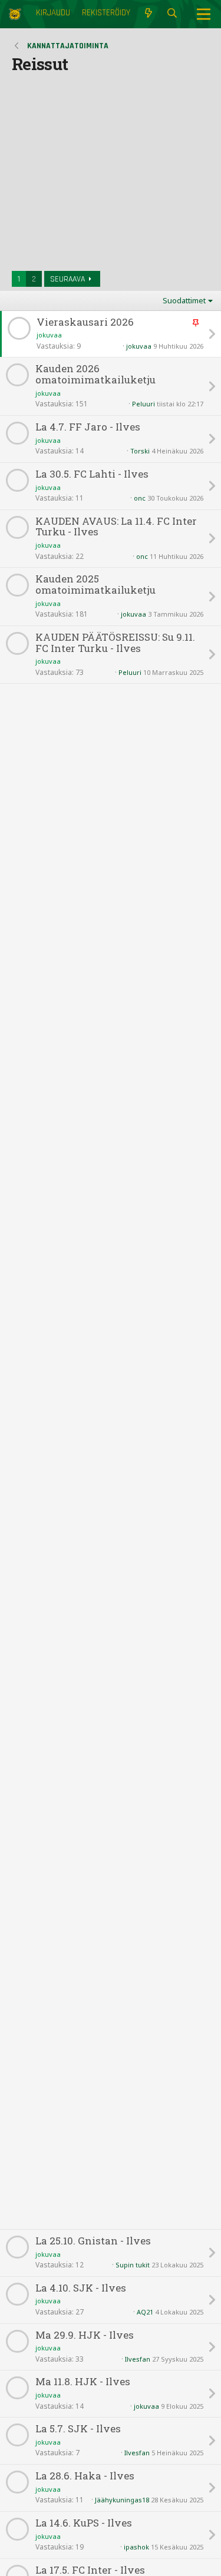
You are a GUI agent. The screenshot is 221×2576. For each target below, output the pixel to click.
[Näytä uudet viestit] (148, 14)
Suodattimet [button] (184, 300)
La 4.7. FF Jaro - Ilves (88, 427)
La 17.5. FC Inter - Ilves (90, 2570)
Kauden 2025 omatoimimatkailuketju (95, 585)
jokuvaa (49, 335)
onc (140, 498)
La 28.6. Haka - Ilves (85, 2476)
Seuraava (67, 279)
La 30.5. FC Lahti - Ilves (92, 474)
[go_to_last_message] (212, 334)
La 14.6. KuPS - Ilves (84, 2523)
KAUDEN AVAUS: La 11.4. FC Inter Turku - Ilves (116, 527)
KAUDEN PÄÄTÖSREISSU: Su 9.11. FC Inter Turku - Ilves (115, 643)
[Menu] (204, 14)
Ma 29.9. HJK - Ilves (85, 2335)
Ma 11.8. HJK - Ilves (83, 2382)
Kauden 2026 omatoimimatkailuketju (95, 374)
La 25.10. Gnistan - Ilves (93, 2241)
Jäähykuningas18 (122, 2500)
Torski (140, 451)
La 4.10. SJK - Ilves (81, 2288)
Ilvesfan (138, 2359)
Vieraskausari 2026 (85, 322)
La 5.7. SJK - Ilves (78, 2429)
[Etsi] (172, 14)
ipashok (136, 2547)
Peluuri (144, 404)
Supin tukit (133, 2265)
